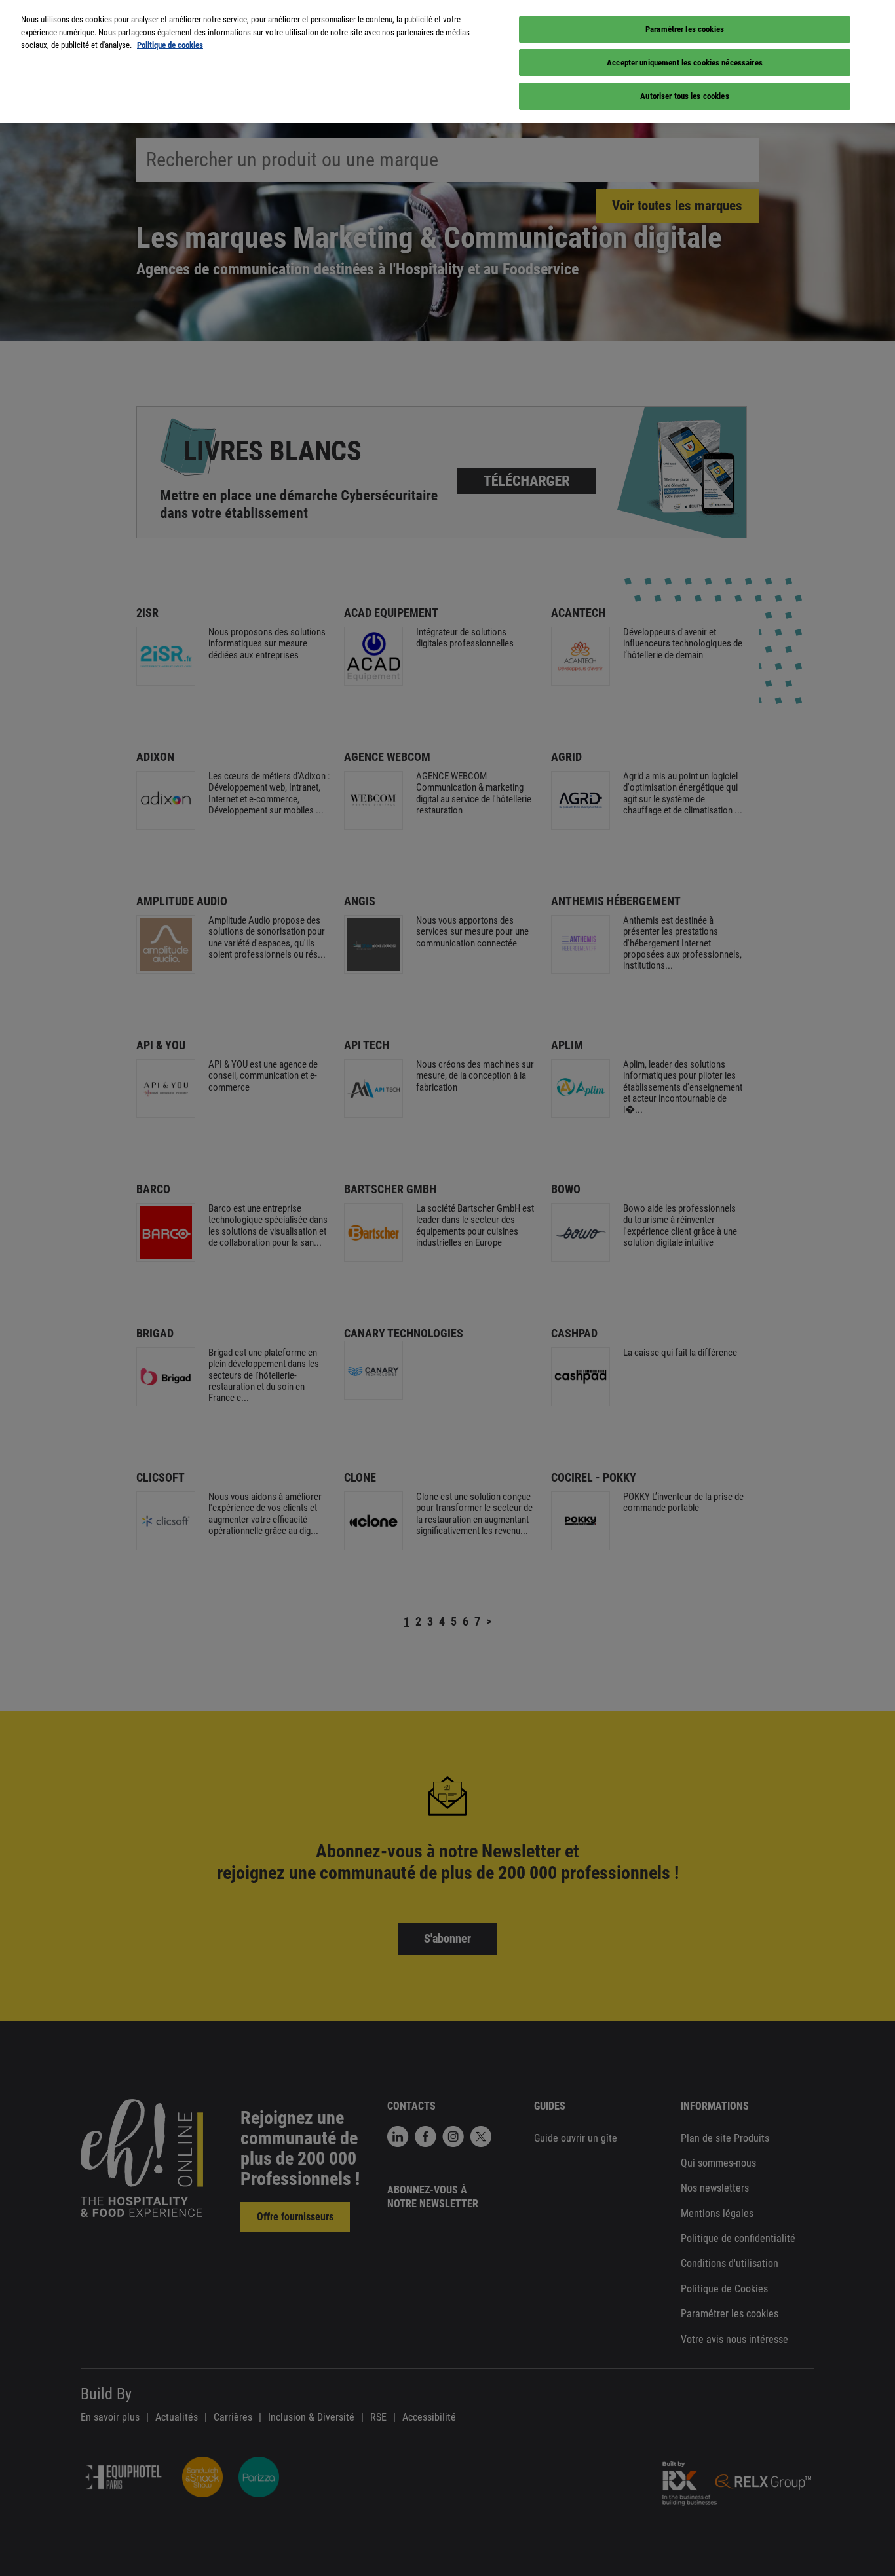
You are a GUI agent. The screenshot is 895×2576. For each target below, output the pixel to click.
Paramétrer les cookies (685, 29)
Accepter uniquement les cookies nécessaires (685, 63)
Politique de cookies (170, 45)
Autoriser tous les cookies (684, 96)
